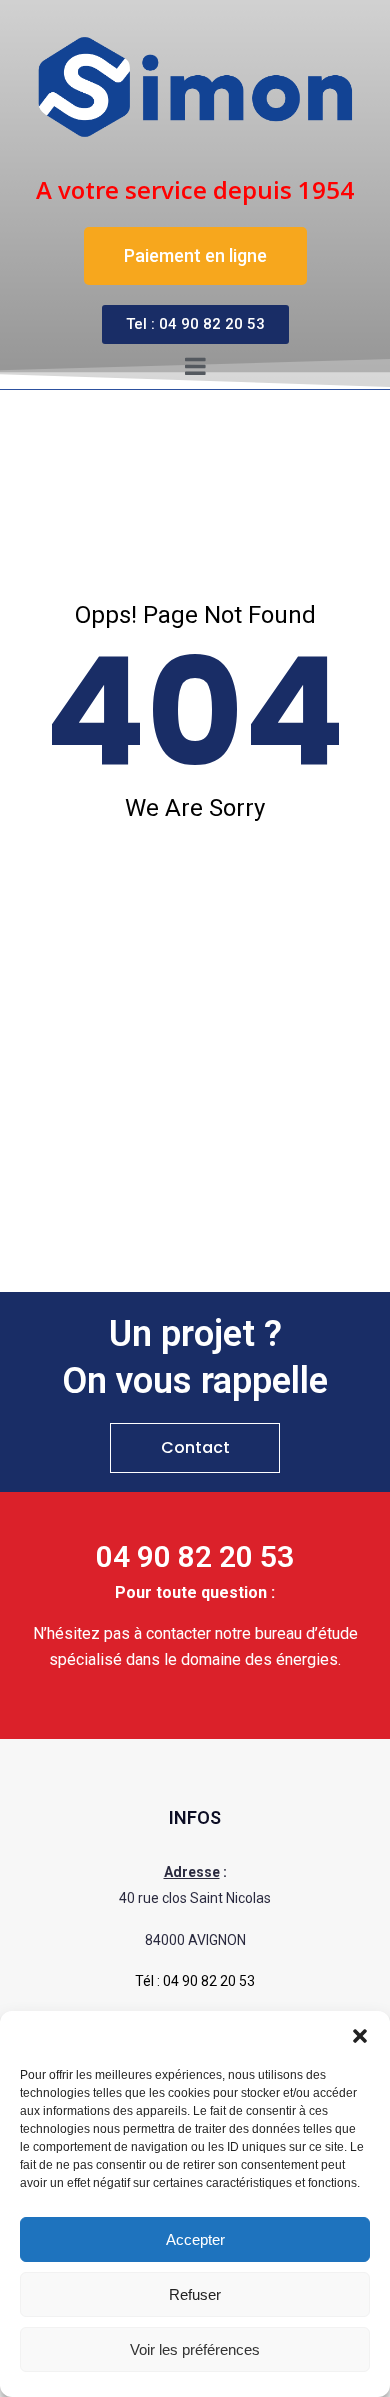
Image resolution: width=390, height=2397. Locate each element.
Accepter (195, 2239)
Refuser (195, 2294)
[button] (360, 2036)
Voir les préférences (195, 2349)
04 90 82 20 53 (209, 1981)
